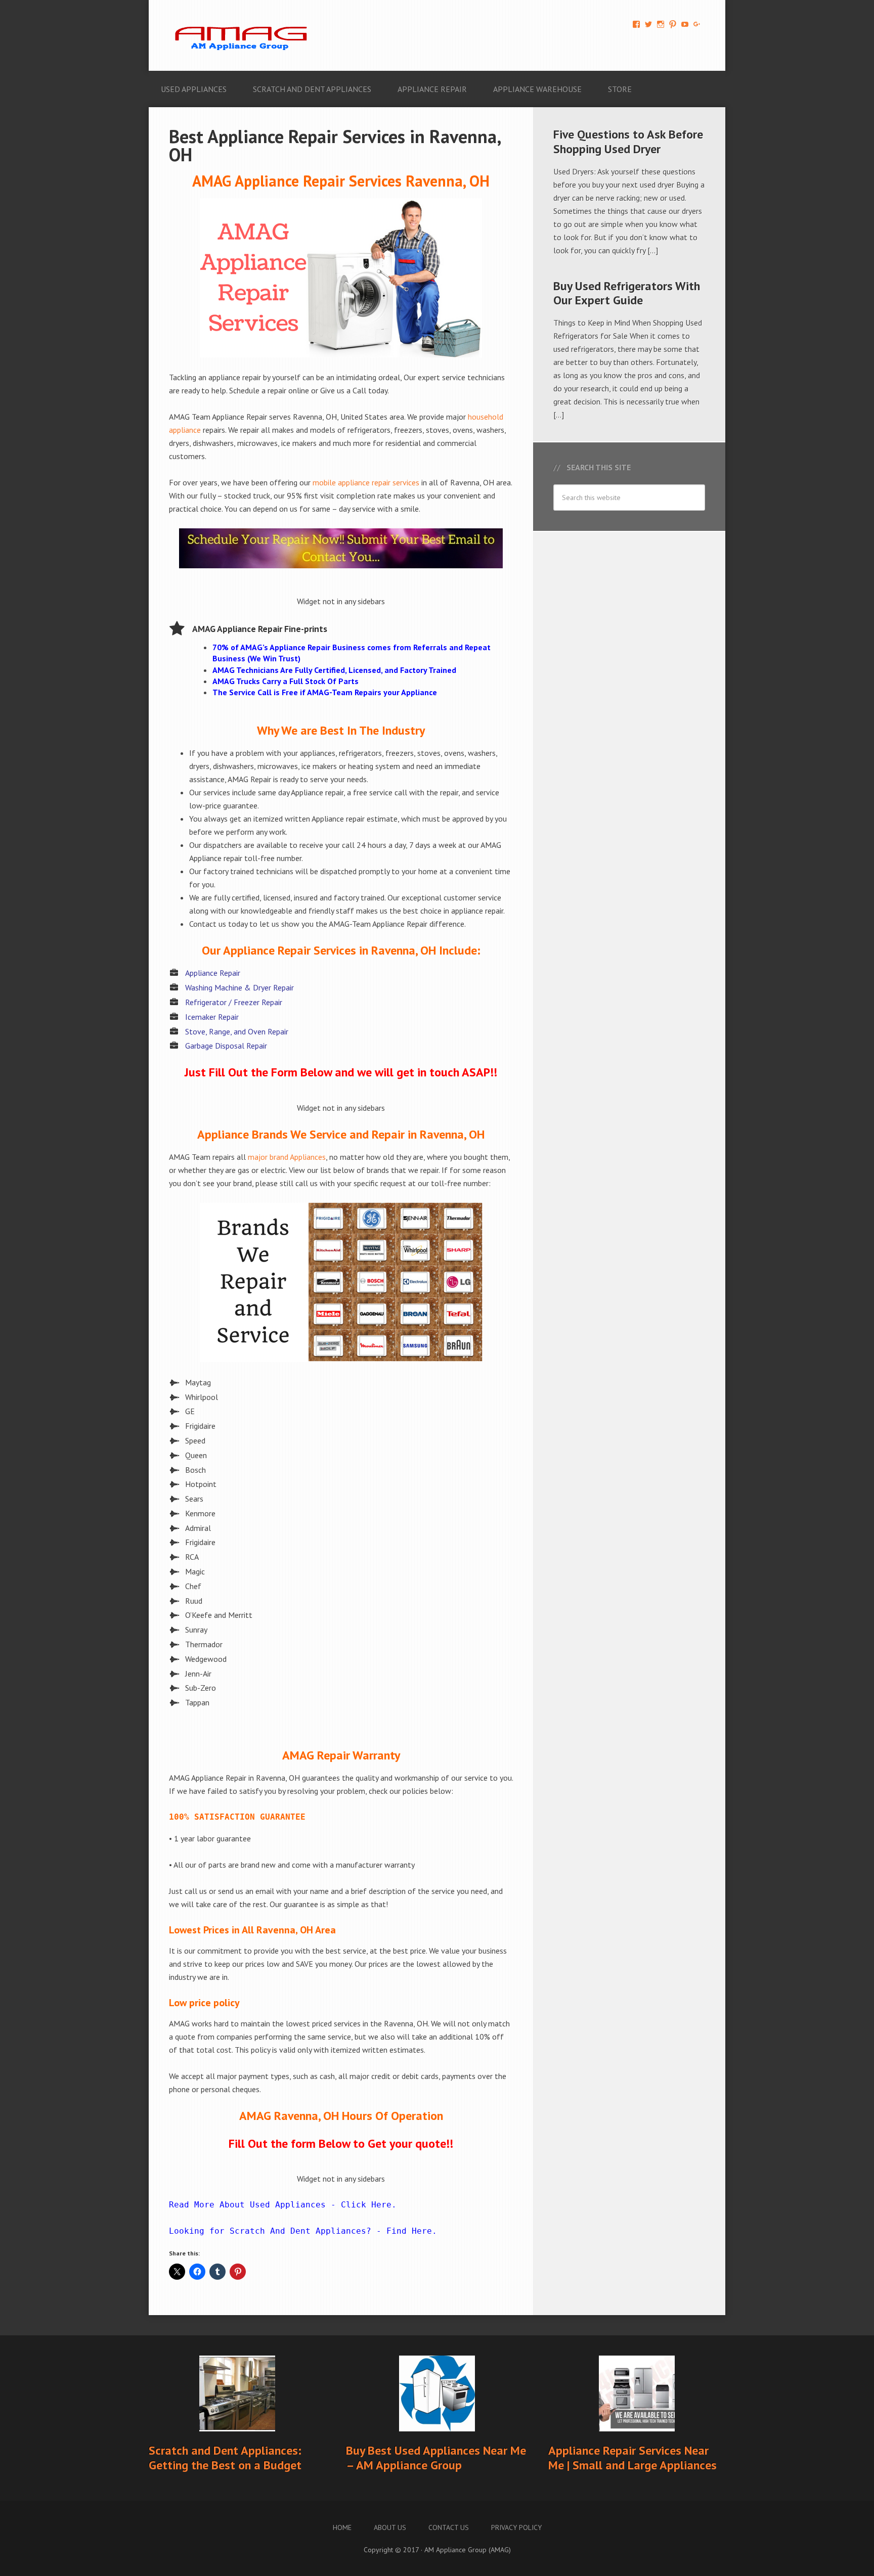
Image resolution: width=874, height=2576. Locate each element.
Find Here (409, 2231)
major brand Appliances (287, 1157)
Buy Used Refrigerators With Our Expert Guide (627, 293)
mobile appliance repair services (366, 482)
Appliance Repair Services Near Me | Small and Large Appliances (632, 2458)
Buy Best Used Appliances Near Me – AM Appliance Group (436, 2458)
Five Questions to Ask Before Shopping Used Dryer (628, 142)
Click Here (366, 2205)
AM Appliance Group (245, 35)
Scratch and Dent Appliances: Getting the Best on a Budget (225, 2458)
